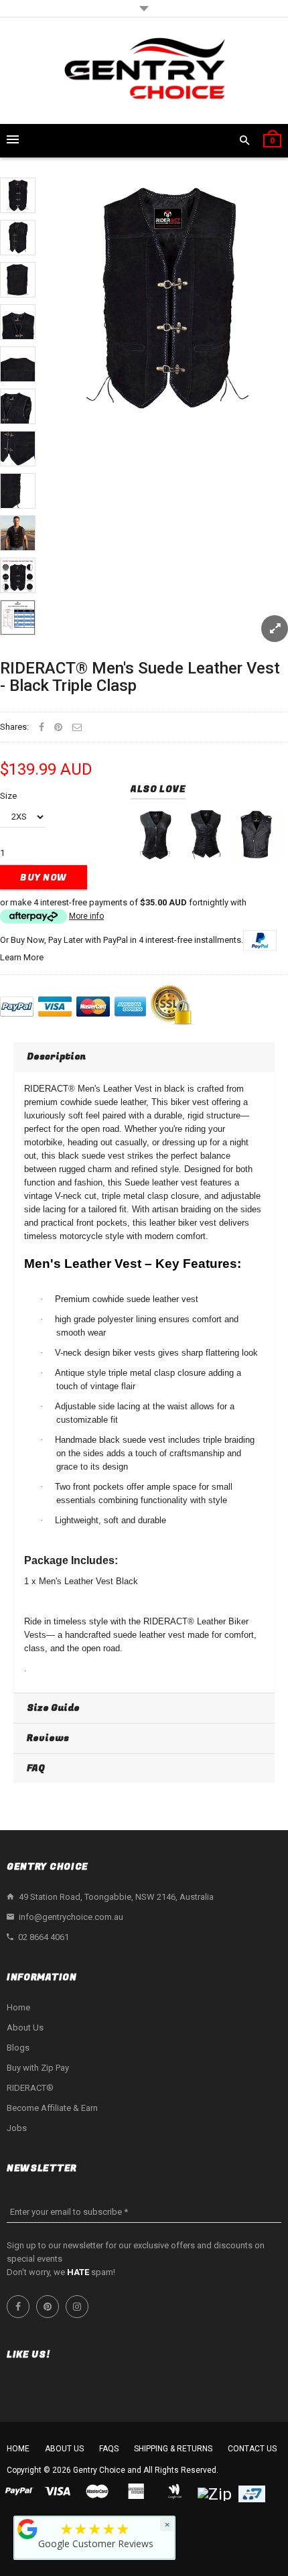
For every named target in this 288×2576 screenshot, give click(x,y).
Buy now (44, 878)
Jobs (17, 2128)
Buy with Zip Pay (38, 2068)
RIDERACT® (30, 2088)
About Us (25, 2027)
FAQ (36, 1768)
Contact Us (252, 2449)
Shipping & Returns (173, 2449)
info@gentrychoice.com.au (71, 1917)
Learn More (22, 957)
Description (56, 1056)
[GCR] (27, 2529)
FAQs (109, 2449)
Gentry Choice (99, 2470)
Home (18, 2007)
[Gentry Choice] (144, 71)
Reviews (48, 1738)
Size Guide (53, 1708)
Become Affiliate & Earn (52, 2108)
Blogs (18, 2048)
